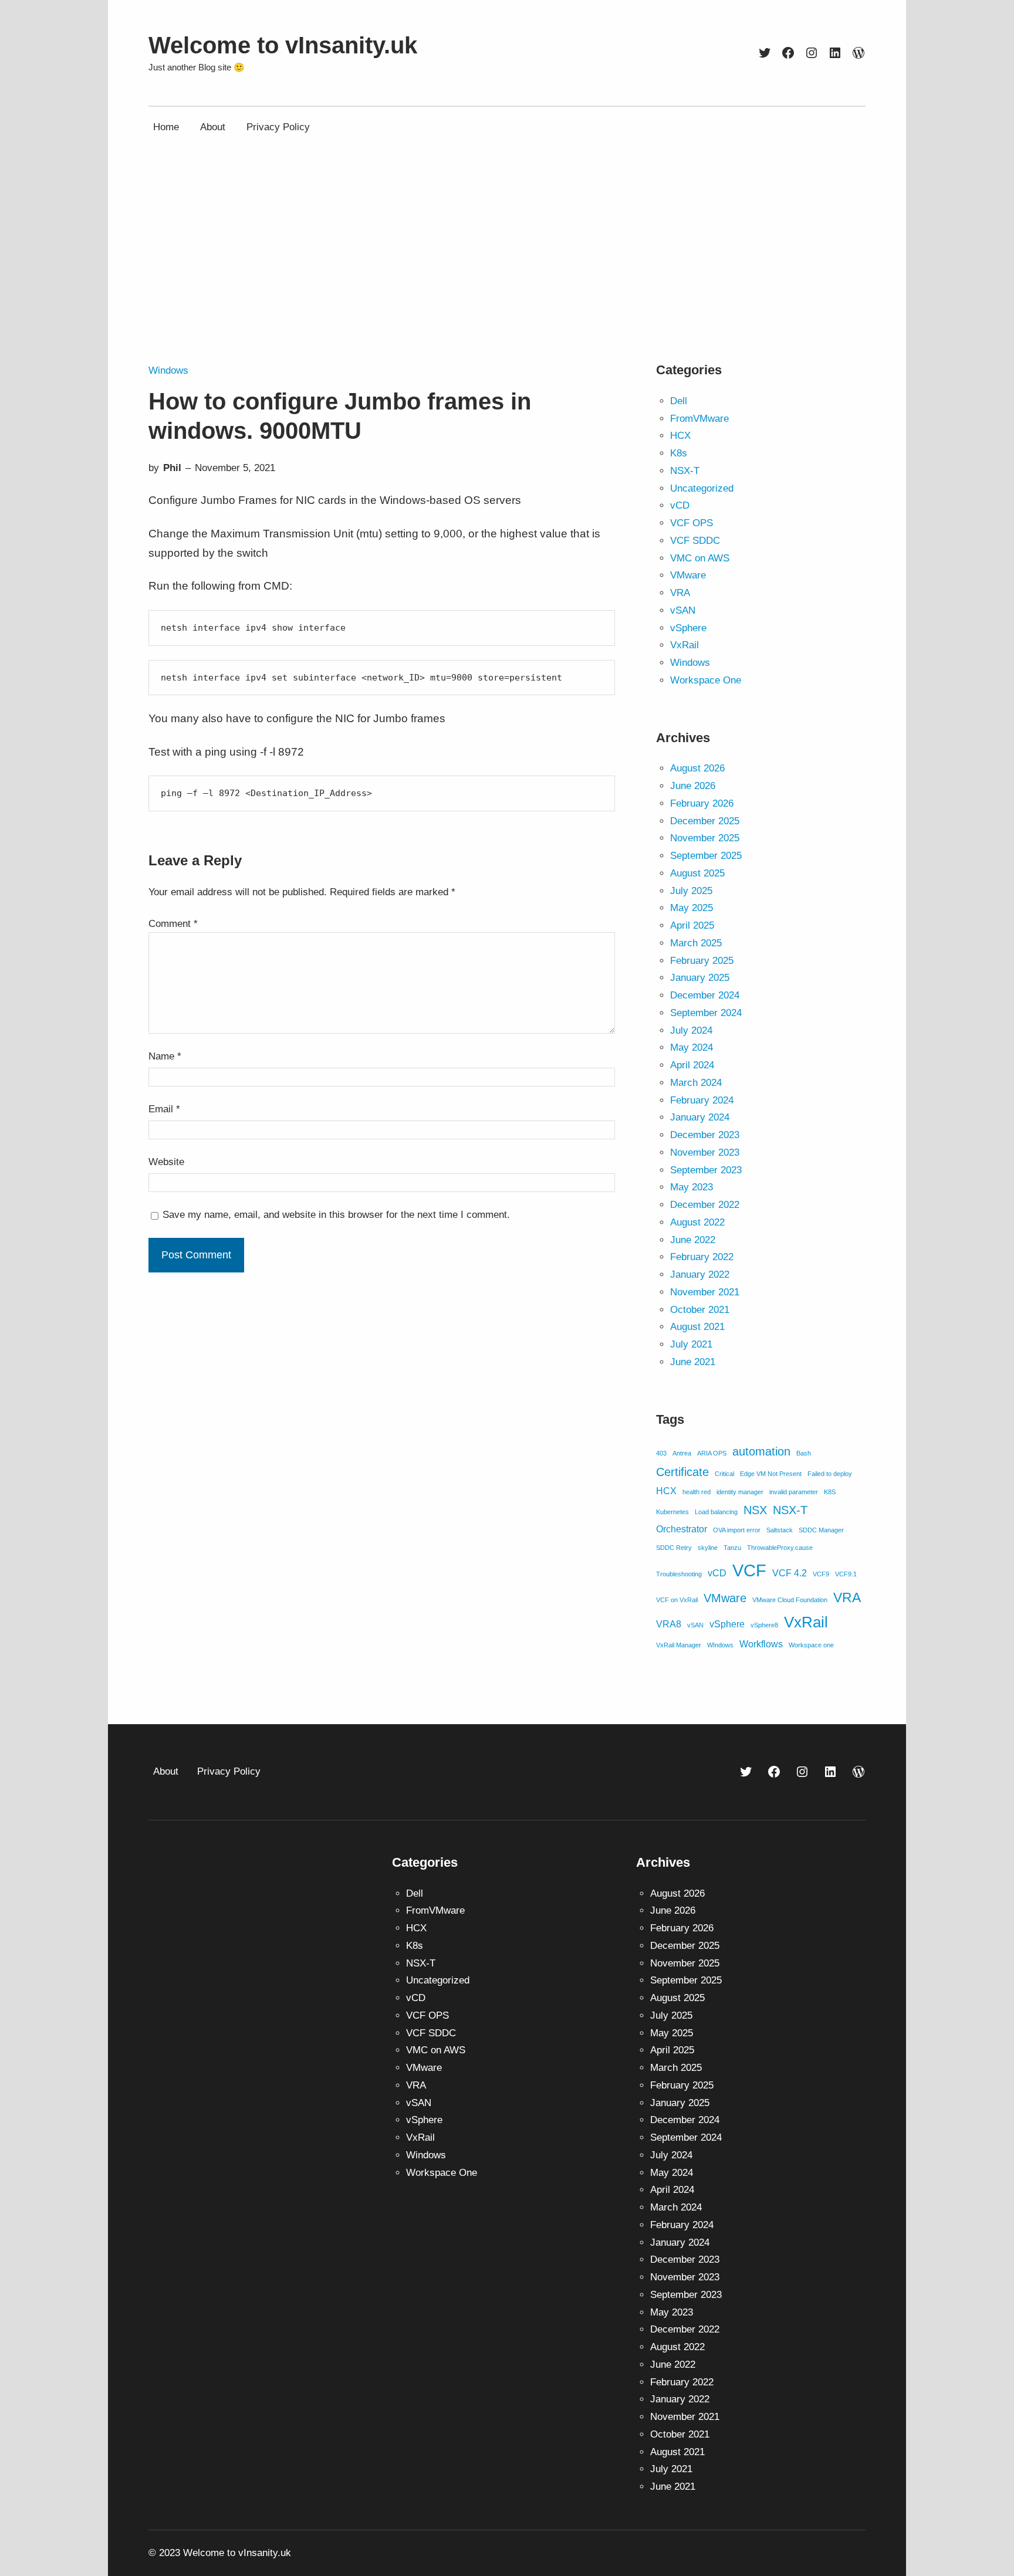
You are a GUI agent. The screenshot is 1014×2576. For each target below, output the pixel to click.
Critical (724, 1474)
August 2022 (697, 1222)
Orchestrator (682, 1529)
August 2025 (697, 873)
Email (164, 1109)
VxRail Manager (679, 1645)
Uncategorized (702, 488)
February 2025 (702, 961)
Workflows (761, 1644)
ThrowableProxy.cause (780, 1548)
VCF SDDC (695, 541)
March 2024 (696, 1083)
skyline (708, 1548)
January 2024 (700, 1117)
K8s (679, 453)
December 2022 (705, 1205)
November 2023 (705, 1152)
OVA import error (737, 1530)
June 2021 (693, 1362)
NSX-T (685, 471)
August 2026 (697, 768)
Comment (173, 924)
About (166, 1771)
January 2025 (700, 978)
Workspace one (811, 1645)
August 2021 (697, 1327)
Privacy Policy (229, 1771)
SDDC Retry (674, 1548)
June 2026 (693, 786)
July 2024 (691, 1030)
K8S (830, 1492)
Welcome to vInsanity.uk (283, 45)
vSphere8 (764, 1625)
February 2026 (702, 803)
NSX (755, 1510)
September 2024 (706, 1013)
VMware (688, 575)
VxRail (685, 645)
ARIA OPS (712, 1453)
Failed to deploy (830, 1474)
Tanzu (732, 1548)
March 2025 (696, 943)
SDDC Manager (821, 1530)
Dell (679, 401)
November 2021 (705, 1292)
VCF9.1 (846, 1574)
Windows (168, 370)
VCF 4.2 (790, 1573)
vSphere (688, 628)
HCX (680, 436)
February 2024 (702, 1100)
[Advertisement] (507, 266)
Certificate (682, 1472)
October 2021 (700, 1310)
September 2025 (706, 856)
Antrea (682, 1453)
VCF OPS (692, 523)
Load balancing (716, 1512)
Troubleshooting (679, 1574)
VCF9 (821, 1574)
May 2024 (692, 1047)
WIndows (720, 1645)
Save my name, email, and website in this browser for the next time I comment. (336, 1215)
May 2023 (692, 1187)
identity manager (740, 1492)
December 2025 (705, 821)
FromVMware (699, 419)
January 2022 (700, 1275)
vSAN (683, 610)
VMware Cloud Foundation (790, 1600)
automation (761, 1451)
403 (661, 1453)
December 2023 (705, 1135)
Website (166, 1162)
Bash (804, 1453)
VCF (749, 1570)
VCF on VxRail (677, 1600)
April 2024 (692, 1065)
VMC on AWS (700, 558)
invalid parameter (794, 1492)
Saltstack (780, 1530)
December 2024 (705, 995)
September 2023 (706, 1170)
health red (697, 1492)
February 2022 (702, 1257)
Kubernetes (672, 1512)
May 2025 (692, 908)
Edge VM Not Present (771, 1474)
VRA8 (669, 1624)
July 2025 (691, 891)
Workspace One (706, 680)
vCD (680, 505)
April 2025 (692, 925)
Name (165, 1056)
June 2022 (693, 1240)
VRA (680, 593)
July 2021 (691, 1344)
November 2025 (705, 838)
